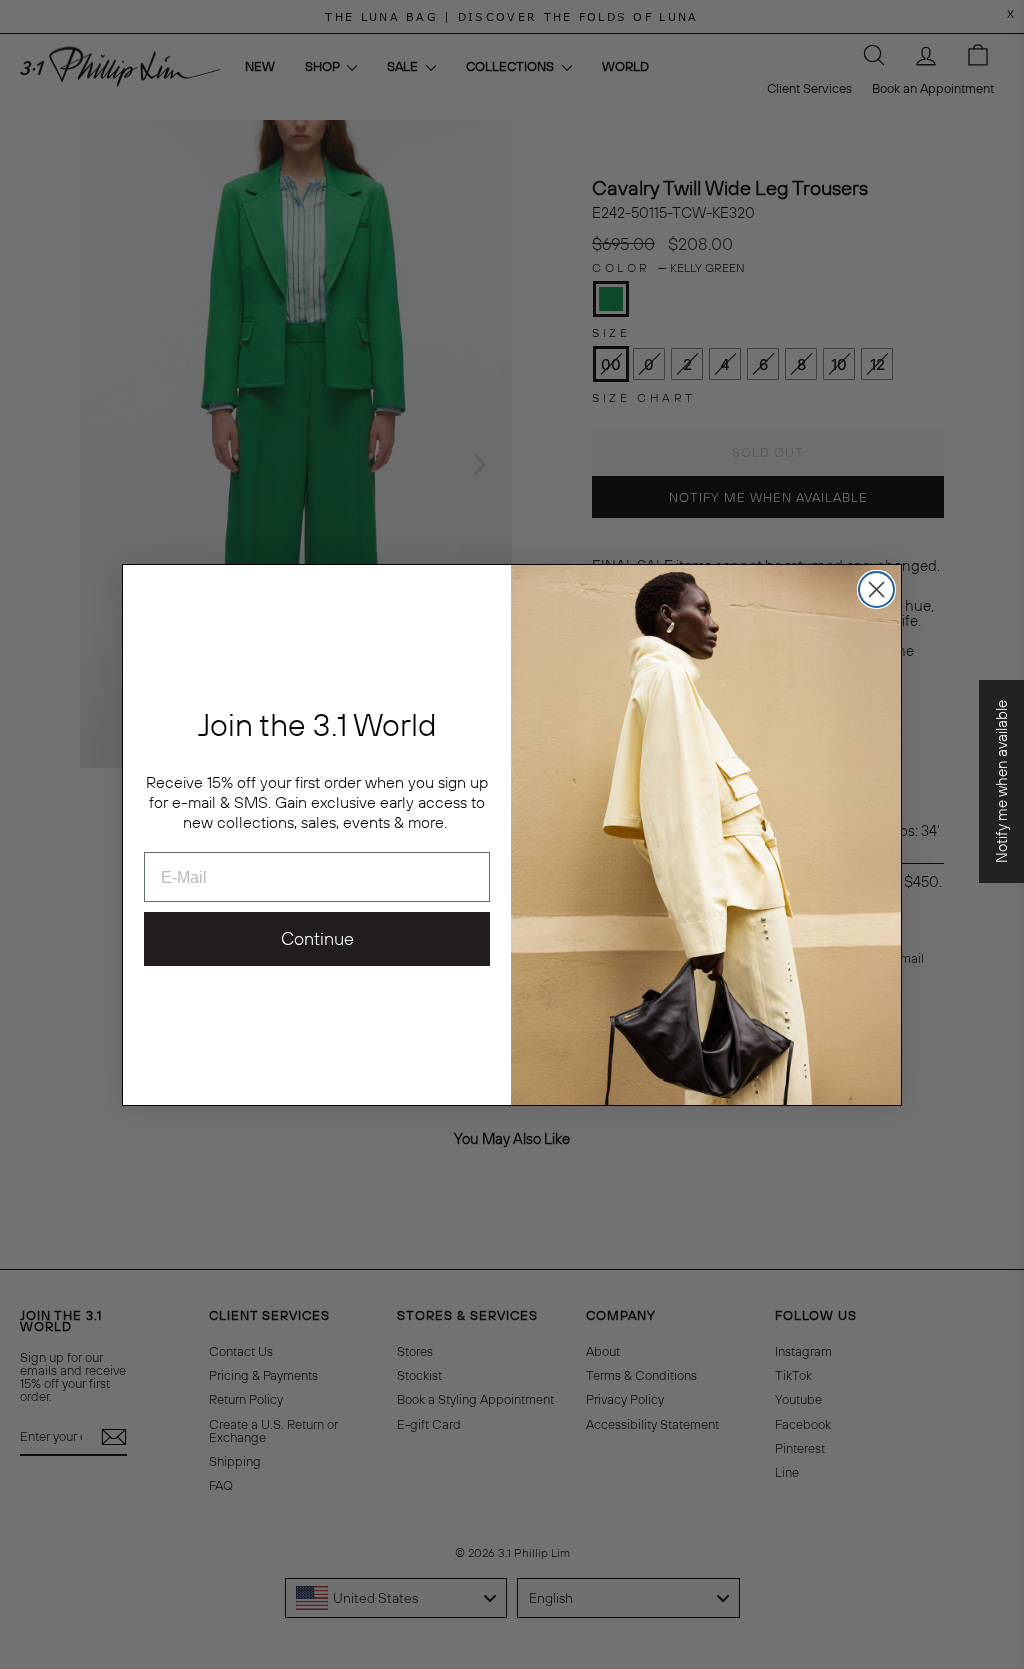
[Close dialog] (876, 589)
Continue (317, 938)
